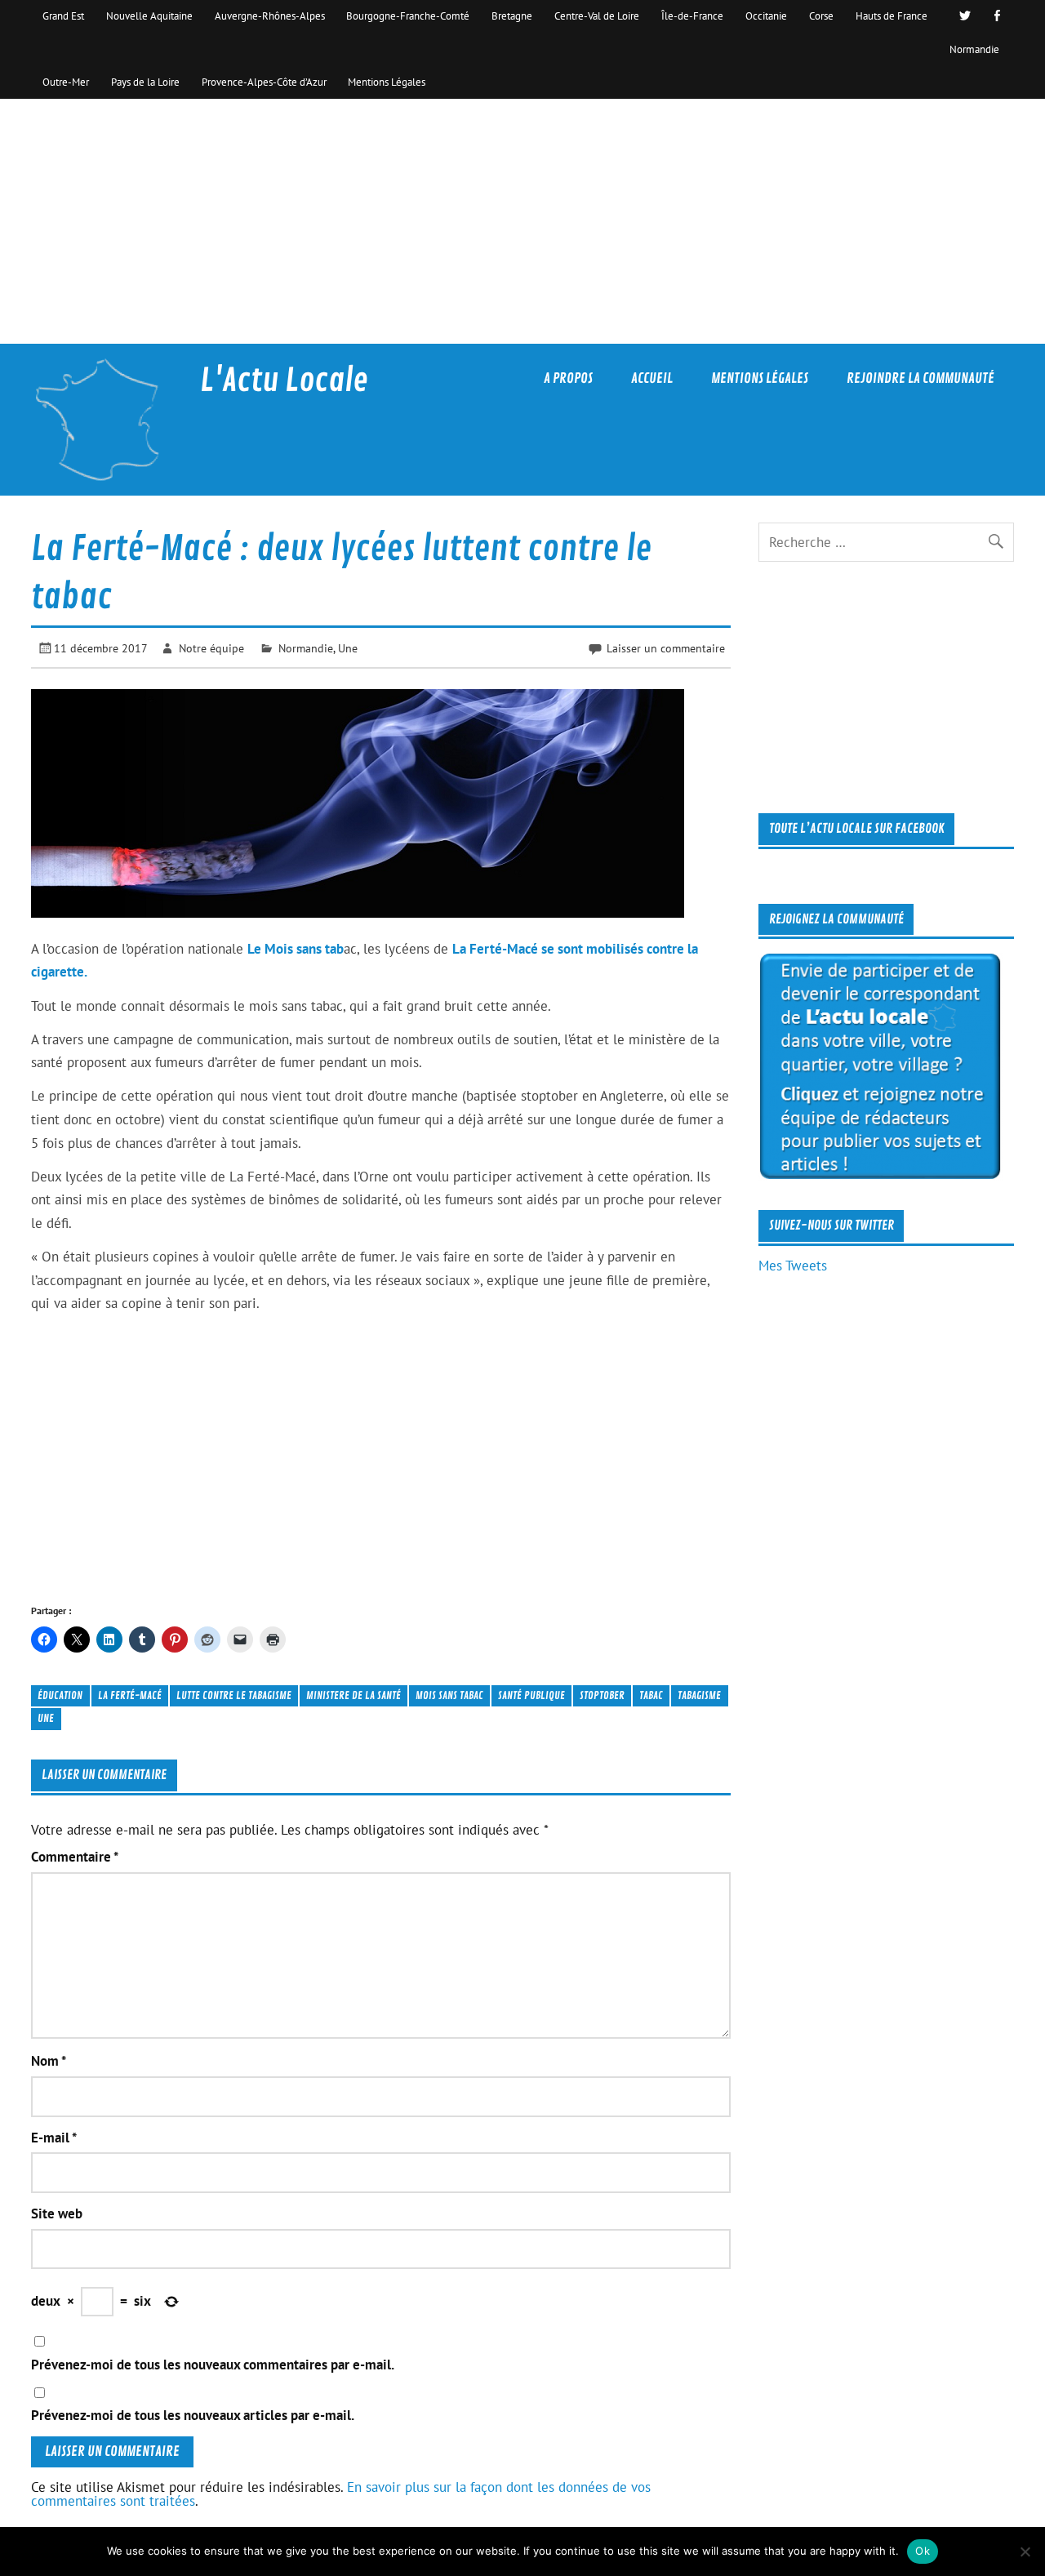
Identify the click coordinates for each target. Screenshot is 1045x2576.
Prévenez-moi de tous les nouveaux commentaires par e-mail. (213, 2365)
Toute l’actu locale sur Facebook (857, 829)
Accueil (652, 378)
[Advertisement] (522, 221)
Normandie (974, 49)
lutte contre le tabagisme (234, 1695)
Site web (57, 2214)
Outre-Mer (66, 82)
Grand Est (63, 16)
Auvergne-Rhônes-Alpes (270, 16)
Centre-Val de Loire (597, 16)
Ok (923, 2551)
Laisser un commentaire (666, 648)
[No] (1025, 2552)
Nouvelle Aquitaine (149, 16)
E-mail (54, 2138)
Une (348, 648)
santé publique (531, 1695)
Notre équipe (211, 648)
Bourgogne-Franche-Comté (408, 16)
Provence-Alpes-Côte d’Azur (264, 82)
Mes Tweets (793, 1266)
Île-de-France (692, 16)
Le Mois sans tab (296, 949)
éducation (60, 1695)
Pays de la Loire (145, 82)
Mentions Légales (387, 82)
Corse (821, 16)
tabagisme (699, 1695)
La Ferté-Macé (130, 1695)
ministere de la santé (354, 1695)
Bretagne (512, 16)
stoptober (602, 1695)
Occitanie (766, 16)
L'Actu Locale (284, 381)
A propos (568, 378)
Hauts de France (892, 16)
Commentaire (75, 1857)
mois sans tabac (449, 1695)
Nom (49, 2061)
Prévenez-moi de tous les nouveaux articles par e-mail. (193, 2416)
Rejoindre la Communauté (920, 378)
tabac (651, 1695)
